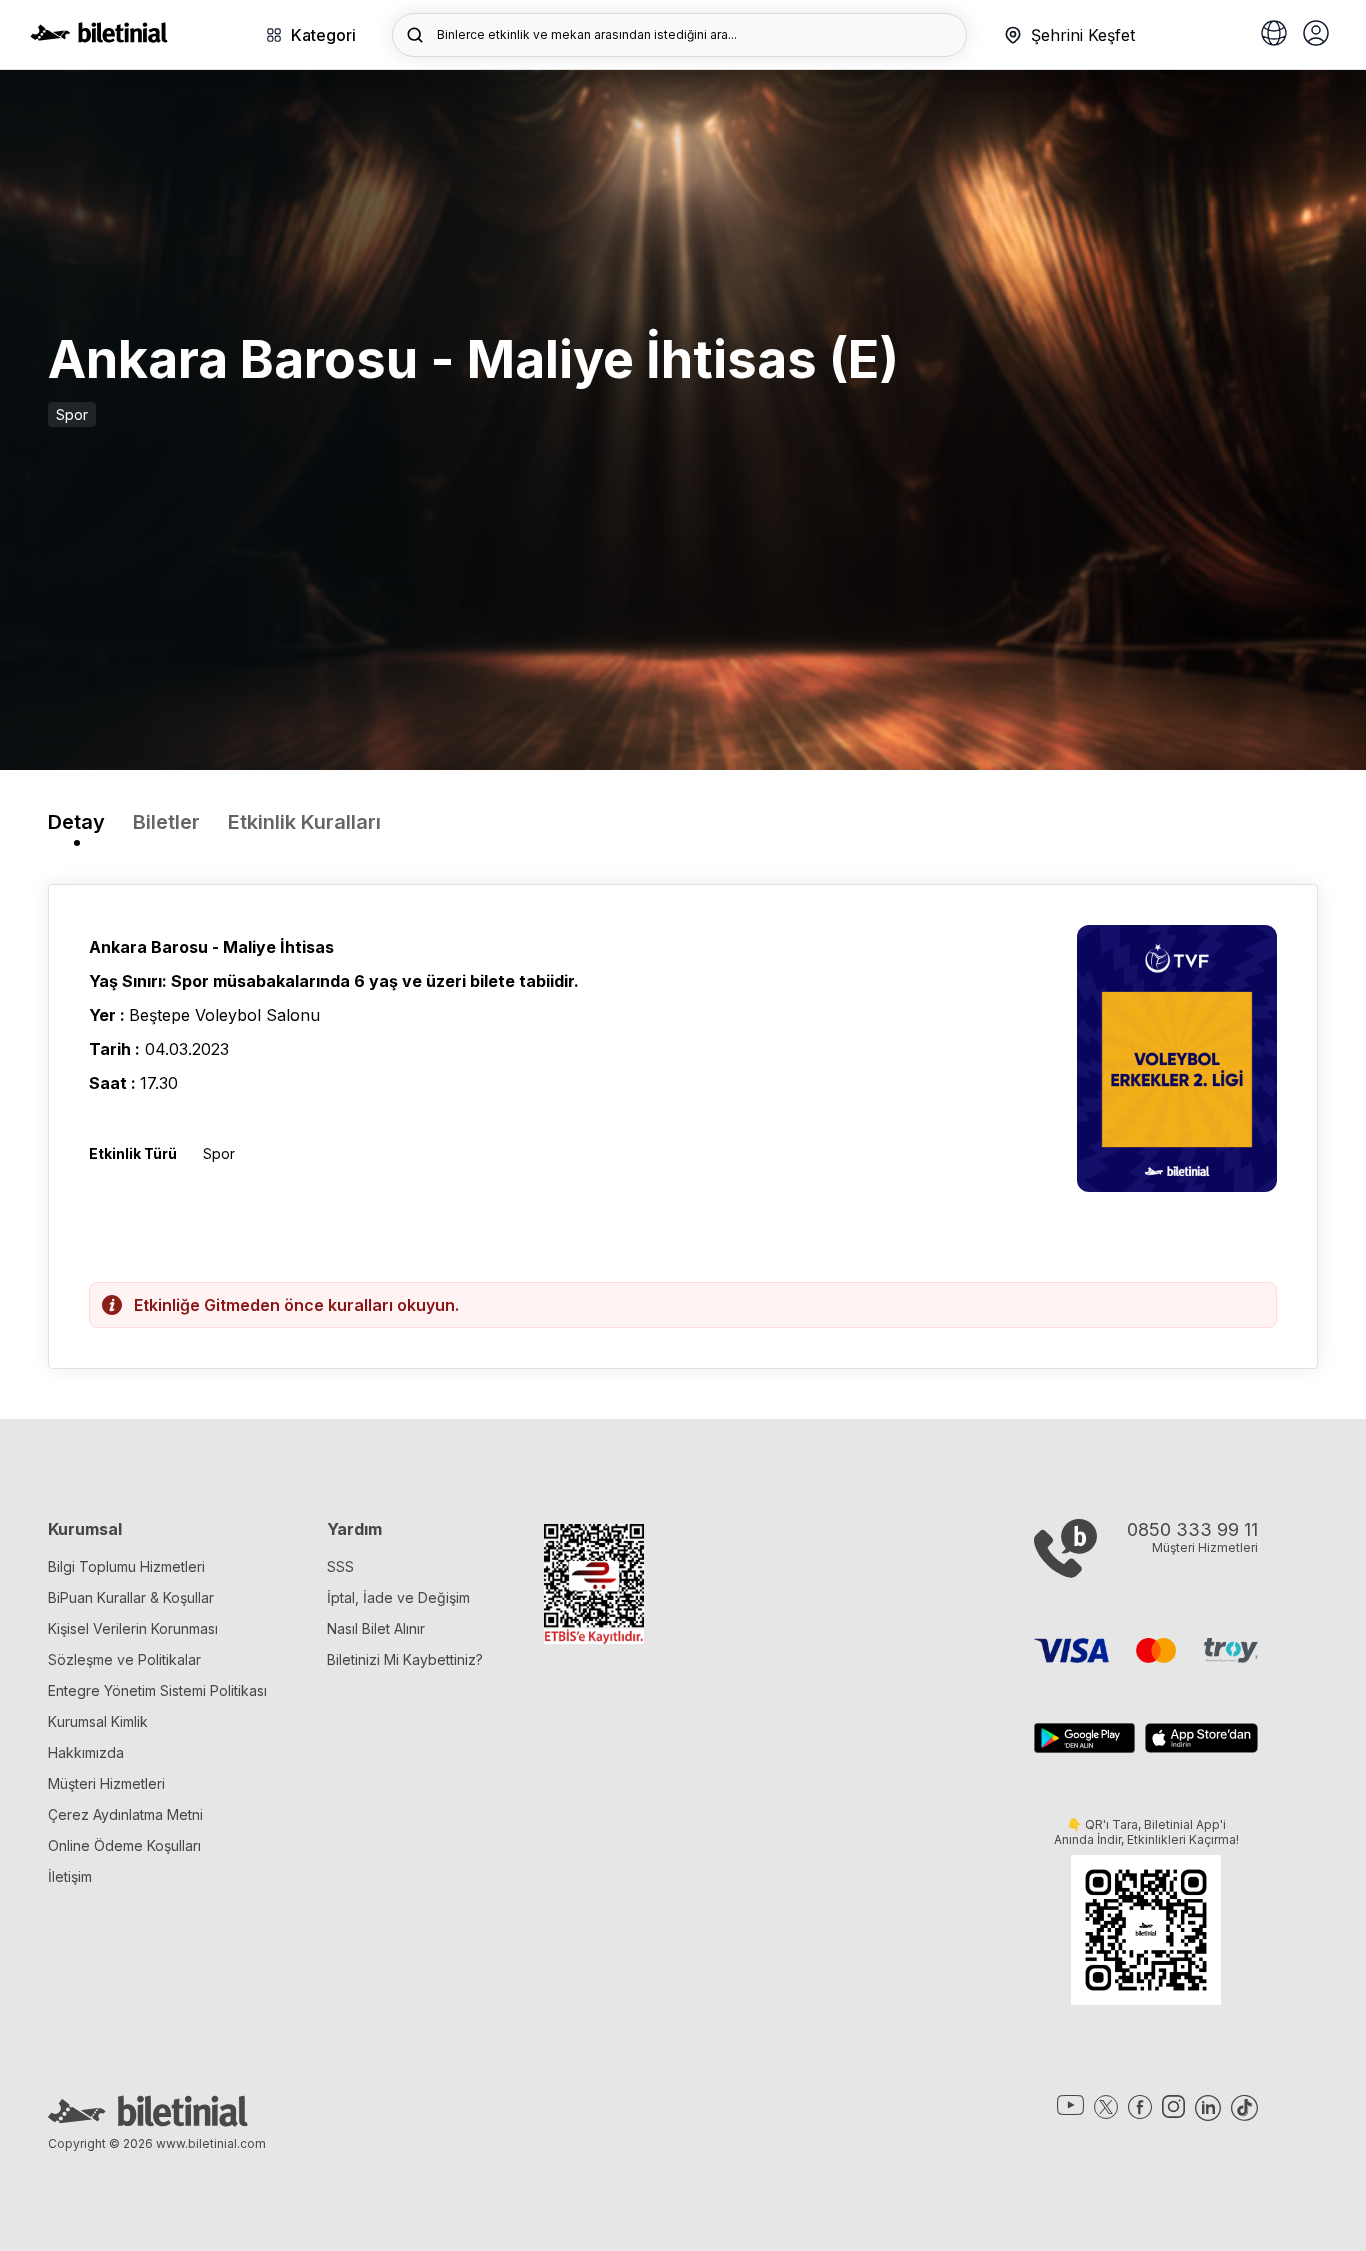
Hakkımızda (86, 1752)
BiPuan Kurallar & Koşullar (131, 1597)
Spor (72, 414)
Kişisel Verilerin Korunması (133, 1628)
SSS (340, 1566)
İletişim (70, 1876)
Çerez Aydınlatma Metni (125, 1814)
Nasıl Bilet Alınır (376, 1628)
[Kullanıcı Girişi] (1316, 35)
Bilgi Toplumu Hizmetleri (126, 1566)
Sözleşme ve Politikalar (124, 1659)
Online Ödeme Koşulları (124, 1845)
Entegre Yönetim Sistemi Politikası (157, 1690)
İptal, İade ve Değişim (398, 1597)
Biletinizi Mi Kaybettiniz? (405, 1659)
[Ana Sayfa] (99, 37)
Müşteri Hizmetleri (106, 1783)
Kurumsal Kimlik (98, 1721)
